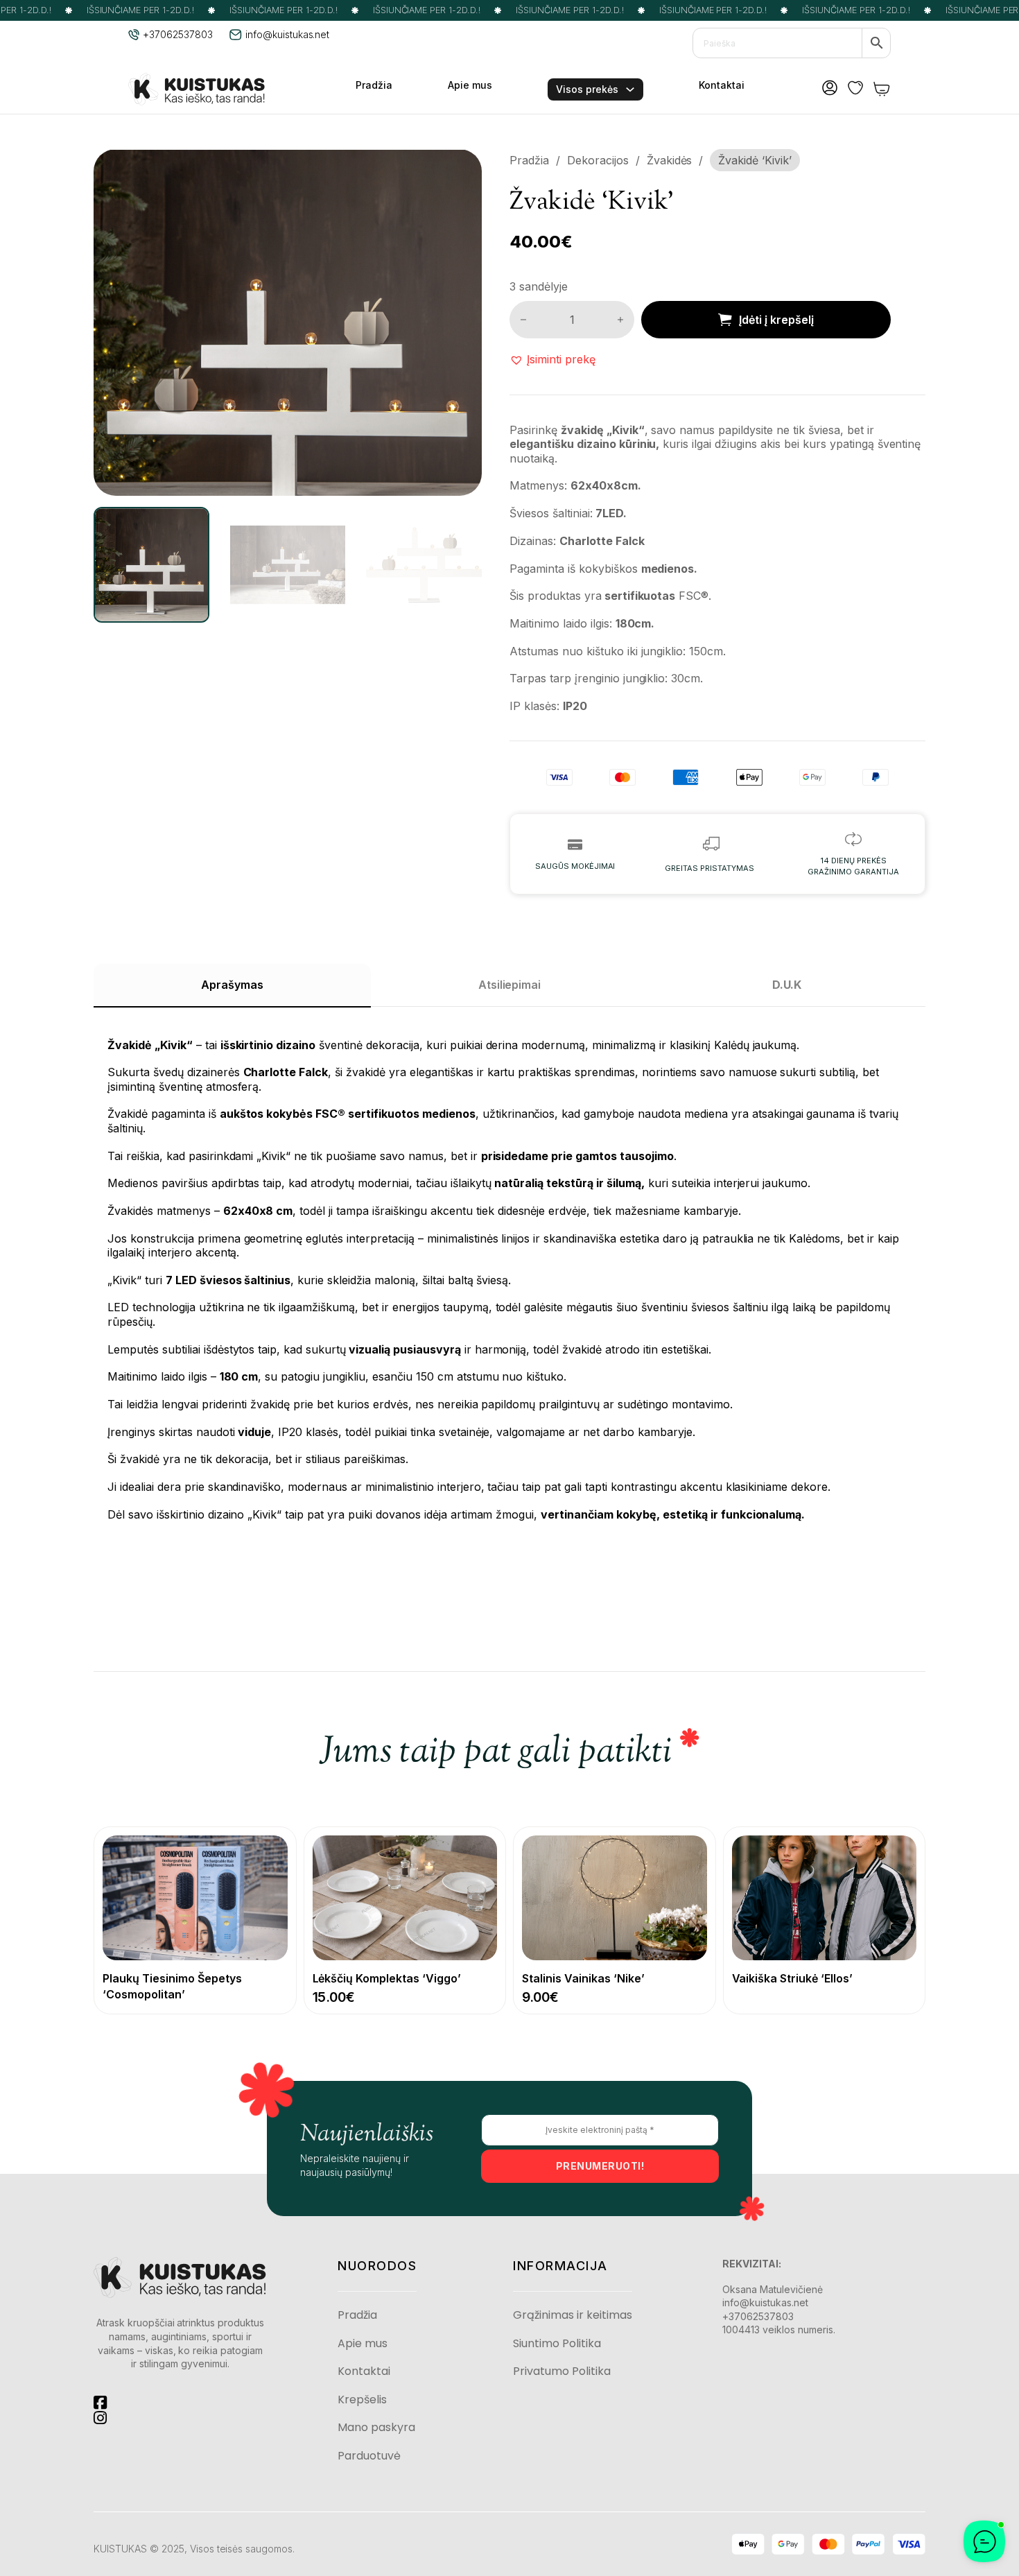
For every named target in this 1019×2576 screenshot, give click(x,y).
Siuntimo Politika (557, 2344)
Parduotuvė (369, 2456)
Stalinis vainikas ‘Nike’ (583, 1978)
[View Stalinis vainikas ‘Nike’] (615, 1897)
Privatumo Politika (562, 2371)
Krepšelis (362, 2400)
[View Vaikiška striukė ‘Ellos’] (825, 1897)
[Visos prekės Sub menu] (630, 89)
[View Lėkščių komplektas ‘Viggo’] (405, 1897)
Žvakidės (670, 160)
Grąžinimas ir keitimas (573, 2315)
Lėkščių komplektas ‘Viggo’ (387, 1978)
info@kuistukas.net (765, 2302)
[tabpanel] (509, 1272)
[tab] (232, 985)
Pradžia (374, 85)
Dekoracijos (598, 160)
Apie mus (470, 85)
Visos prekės (587, 89)
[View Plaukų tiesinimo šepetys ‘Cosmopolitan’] (195, 1897)
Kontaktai (722, 85)
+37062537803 (758, 2316)
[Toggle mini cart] (882, 89)
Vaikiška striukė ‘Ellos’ (793, 1978)
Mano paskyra (376, 2428)
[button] (463, 168)
